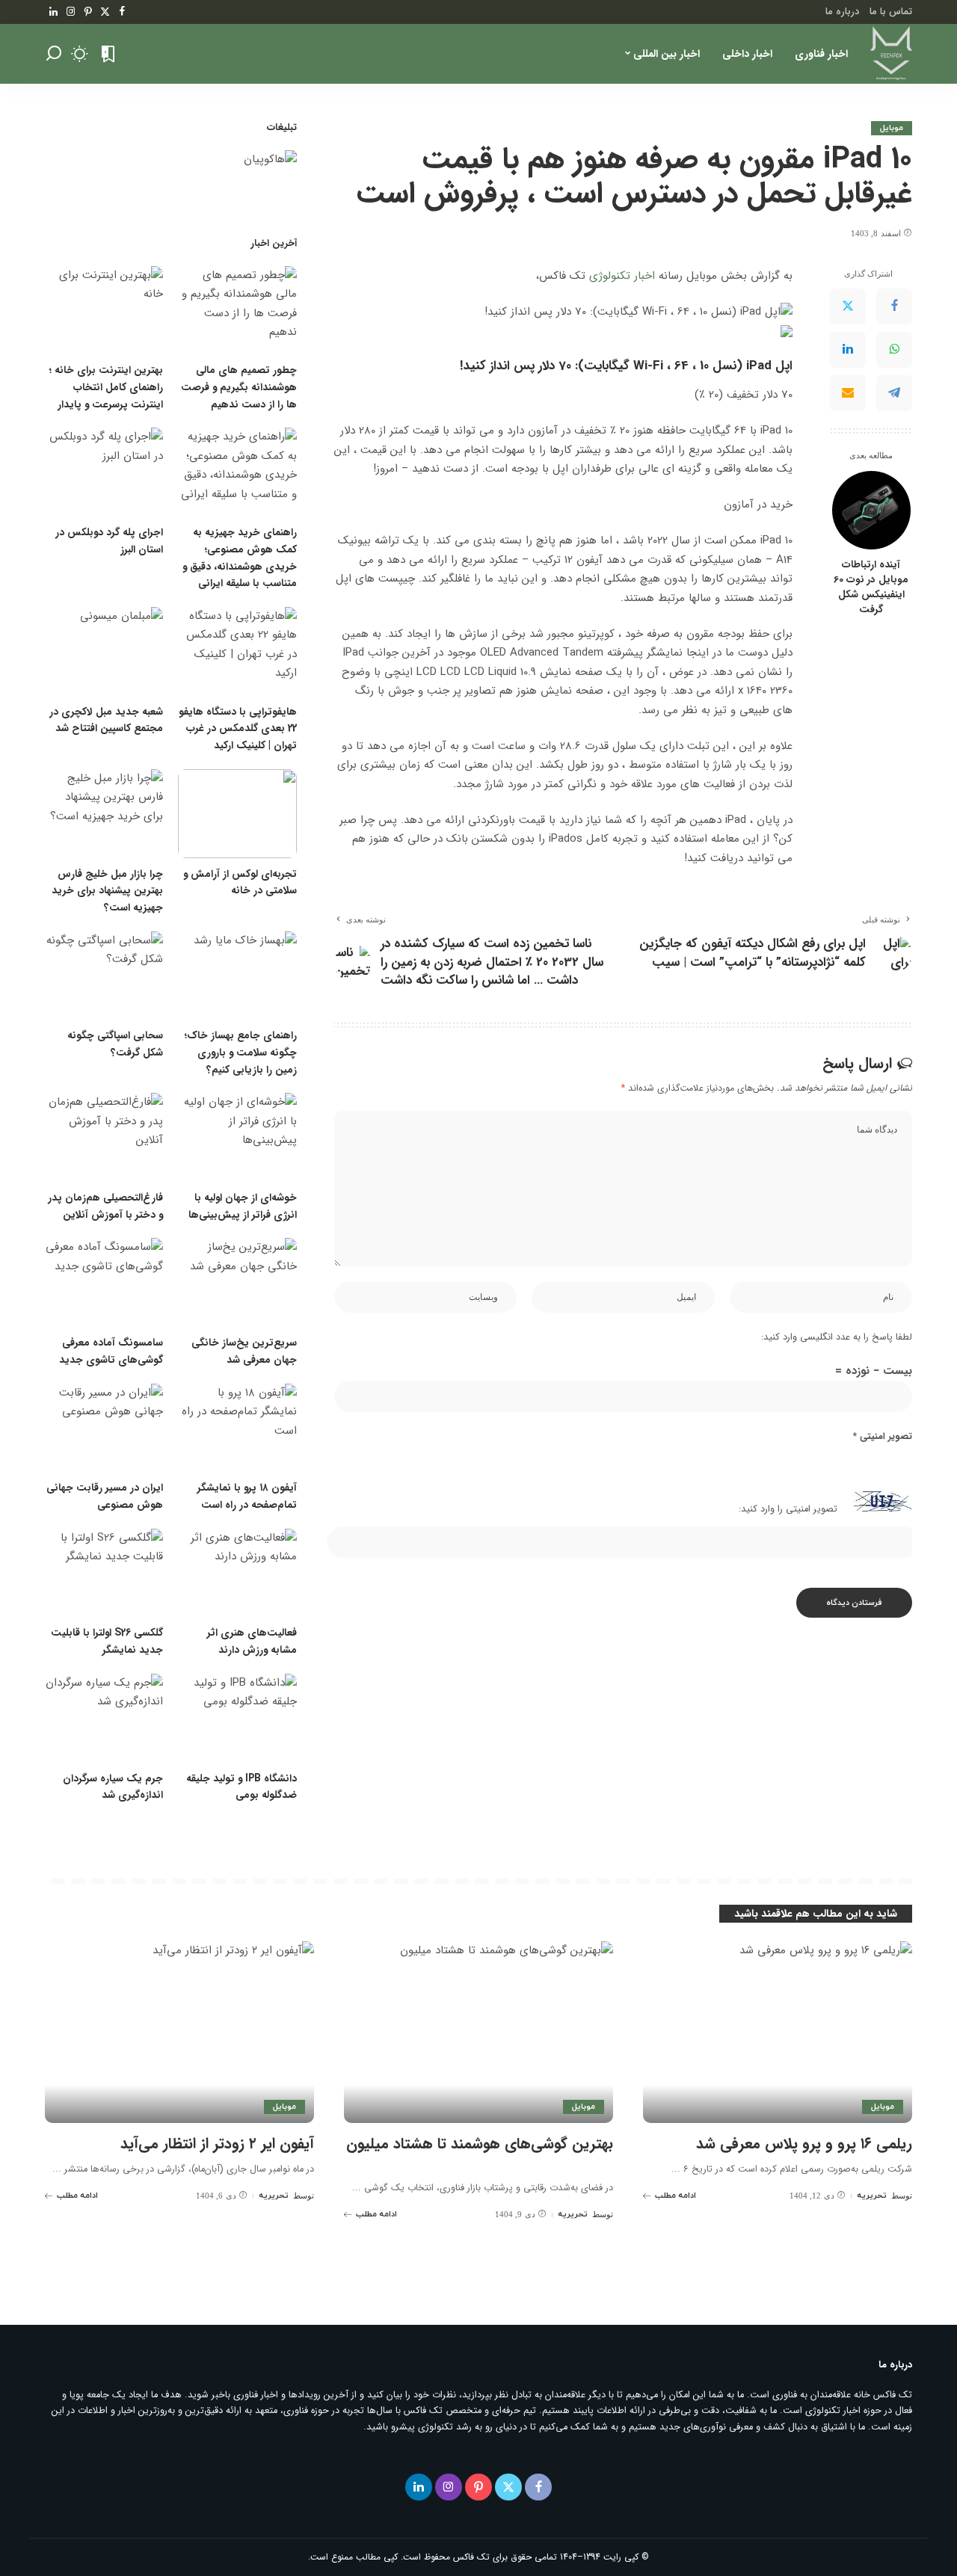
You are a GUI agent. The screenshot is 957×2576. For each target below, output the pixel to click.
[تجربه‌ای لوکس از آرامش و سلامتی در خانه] (237, 814)
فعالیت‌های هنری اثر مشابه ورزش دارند (252, 1642)
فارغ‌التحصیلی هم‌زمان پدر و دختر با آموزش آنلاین (105, 1207)
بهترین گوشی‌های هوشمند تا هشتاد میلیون (480, 2144)
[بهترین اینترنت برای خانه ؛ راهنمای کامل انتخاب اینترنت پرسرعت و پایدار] (104, 311)
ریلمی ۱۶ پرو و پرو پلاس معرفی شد (804, 2144)
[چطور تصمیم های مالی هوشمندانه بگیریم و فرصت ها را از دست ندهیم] (237, 311)
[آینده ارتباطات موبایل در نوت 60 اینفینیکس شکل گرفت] (871, 510)
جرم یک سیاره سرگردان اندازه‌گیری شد (113, 1787)
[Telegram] (894, 392)
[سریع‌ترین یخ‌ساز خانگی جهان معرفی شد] (237, 1282)
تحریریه (872, 2196)
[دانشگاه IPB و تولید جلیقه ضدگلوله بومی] (237, 1718)
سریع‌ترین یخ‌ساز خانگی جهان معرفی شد (244, 1352)
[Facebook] (894, 306)
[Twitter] (848, 306)
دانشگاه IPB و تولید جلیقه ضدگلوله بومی (241, 1787)
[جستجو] (54, 54)
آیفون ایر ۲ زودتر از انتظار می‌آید (217, 2144)
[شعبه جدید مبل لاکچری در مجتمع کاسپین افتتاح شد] (104, 651)
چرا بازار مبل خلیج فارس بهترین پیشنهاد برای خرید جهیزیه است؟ (107, 891)
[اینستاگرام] (71, 12)
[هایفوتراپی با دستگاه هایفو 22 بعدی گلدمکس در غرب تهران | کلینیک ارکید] (237, 651)
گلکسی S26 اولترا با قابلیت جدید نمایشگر (107, 1642)
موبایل (892, 128)
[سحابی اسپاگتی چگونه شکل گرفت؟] (104, 976)
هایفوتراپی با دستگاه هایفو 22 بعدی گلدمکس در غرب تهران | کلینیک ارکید (238, 729)
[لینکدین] (53, 12)
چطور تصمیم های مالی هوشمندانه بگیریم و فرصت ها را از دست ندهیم (239, 387)
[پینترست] (88, 12)
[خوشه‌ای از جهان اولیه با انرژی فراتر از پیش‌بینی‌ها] (237, 1137)
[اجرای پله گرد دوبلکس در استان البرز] (104, 472)
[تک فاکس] (891, 54)
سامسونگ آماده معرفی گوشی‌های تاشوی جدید (111, 1352)
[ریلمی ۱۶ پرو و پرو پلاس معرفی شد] (778, 2032)
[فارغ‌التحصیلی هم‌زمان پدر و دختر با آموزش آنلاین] (104, 1137)
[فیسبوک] (122, 12)
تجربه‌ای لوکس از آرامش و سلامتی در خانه (240, 883)
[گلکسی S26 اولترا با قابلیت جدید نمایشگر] (104, 1573)
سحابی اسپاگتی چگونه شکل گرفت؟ (115, 1044)
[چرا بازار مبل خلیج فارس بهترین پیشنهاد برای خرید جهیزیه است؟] (104, 814)
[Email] (848, 392)
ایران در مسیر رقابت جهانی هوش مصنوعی (105, 1497)
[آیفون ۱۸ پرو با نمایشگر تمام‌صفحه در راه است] (237, 1428)
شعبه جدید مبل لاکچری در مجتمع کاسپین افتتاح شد (106, 721)
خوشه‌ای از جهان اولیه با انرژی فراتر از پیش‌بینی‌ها (243, 1207)
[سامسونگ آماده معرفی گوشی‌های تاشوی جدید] (104, 1282)
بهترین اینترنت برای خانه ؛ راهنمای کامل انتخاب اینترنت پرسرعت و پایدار (106, 387)
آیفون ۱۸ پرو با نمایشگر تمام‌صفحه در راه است (247, 1497)
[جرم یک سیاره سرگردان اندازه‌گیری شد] (104, 1718)
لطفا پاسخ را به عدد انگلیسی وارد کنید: (837, 1337)
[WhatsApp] (894, 349)
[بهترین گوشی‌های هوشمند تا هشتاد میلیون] (478, 2032)
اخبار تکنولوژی (624, 276)
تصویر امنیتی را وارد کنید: (788, 1509)
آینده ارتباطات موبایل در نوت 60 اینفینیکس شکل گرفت (871, 587)
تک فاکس (471, 2557)
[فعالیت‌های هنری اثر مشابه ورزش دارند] (237, 1573)
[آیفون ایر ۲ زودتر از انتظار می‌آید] (179, 2032)
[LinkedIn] (848, 349)
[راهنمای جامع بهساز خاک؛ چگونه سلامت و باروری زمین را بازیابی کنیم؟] (237, 976)
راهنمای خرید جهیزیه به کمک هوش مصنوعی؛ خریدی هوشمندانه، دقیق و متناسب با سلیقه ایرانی (240, 558)
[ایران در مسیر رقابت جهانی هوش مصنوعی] (104, 1428)
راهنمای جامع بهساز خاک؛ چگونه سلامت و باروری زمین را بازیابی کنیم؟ (241, 1053)
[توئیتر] (105, 12)
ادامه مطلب (676, 2196)
